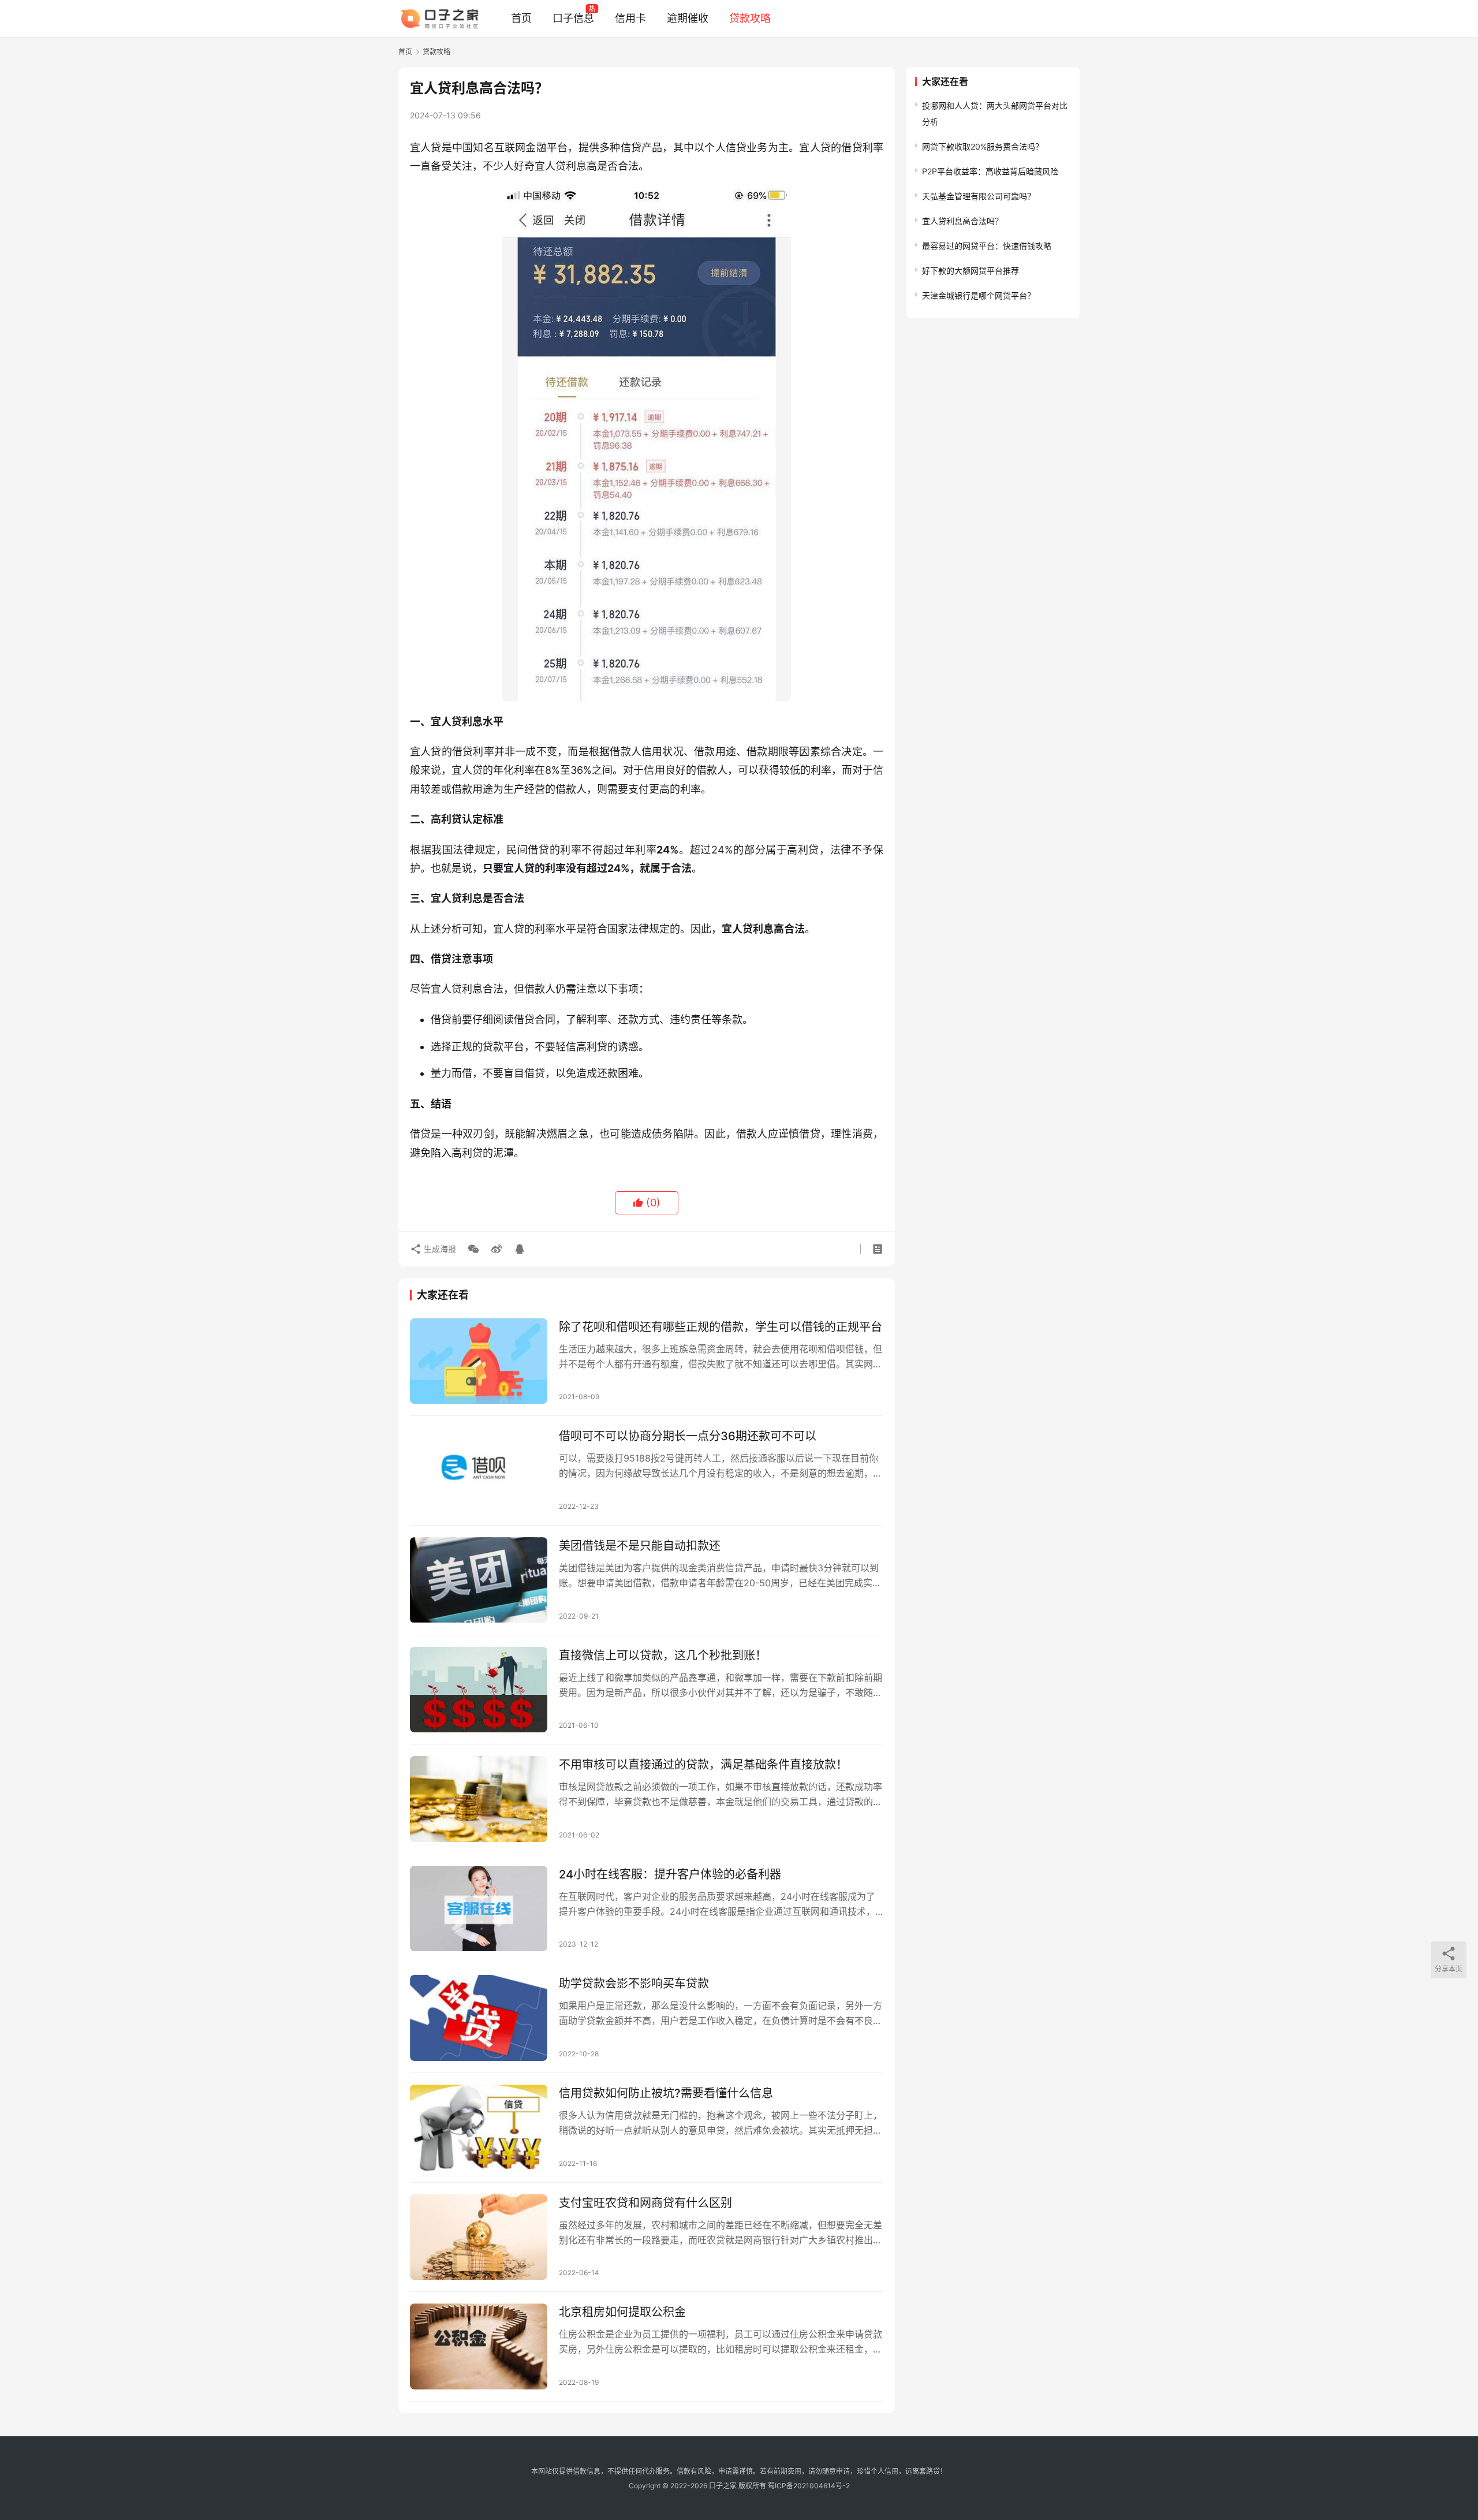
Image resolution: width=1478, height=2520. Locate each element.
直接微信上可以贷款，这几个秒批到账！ (663, 1656)
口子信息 (573, 18)
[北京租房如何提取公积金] (479, 2346)
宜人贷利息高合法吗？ (962, 221)
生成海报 (439, 1249)
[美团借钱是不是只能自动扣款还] (479, 1580)
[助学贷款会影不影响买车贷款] (479, 2018)
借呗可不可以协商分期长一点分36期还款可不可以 (688, 1436)
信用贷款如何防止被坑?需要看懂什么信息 (666, 2093)
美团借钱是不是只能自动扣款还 (640, 1546)
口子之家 (723, 2486)
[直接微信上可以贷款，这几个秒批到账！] (479, 1690)
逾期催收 (688, 18)
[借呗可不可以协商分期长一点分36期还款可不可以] (479, 1470)
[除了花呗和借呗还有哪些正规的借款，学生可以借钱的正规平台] (479, 1361)
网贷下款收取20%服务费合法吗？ (983, 146)
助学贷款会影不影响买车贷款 (634, 1984)
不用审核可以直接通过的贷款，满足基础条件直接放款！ (703, 1765)
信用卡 (630, 18)
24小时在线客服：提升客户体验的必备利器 (670, 1874)
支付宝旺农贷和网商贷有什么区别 (645, 2203)
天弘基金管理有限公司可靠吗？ (979, 196)
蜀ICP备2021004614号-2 (809, 2486)
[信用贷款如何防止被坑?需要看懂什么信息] (479, 2128)
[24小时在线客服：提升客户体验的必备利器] (479, 1909)
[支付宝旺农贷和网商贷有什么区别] (479, 2237)
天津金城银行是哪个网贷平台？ (979, 295)
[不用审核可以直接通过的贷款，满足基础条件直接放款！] (479, 1799)
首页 (521, 18)
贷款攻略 (750, 18)
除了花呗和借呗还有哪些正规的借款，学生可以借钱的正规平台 (721, 1327)
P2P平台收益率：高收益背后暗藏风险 (990, 171)
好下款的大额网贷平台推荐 (971, 271)
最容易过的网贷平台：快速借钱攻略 (987, 246)
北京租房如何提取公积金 (622, 2312)
